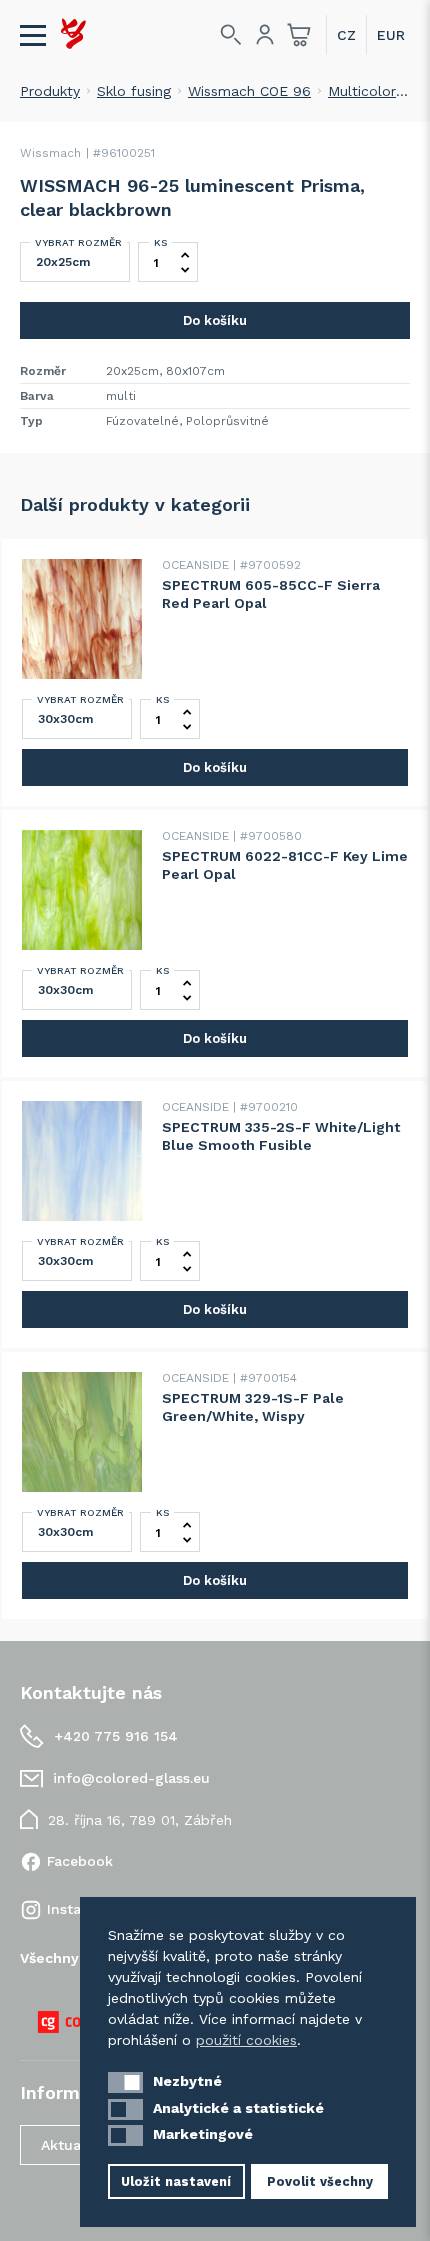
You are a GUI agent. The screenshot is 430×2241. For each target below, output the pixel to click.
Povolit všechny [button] (320, 2181)
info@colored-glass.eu (131, 1778)
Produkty (50, 91)
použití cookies (246, 2040)
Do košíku (215, 320)
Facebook (80, 1861)
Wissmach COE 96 (249, 91)
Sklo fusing (134, 91)
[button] (125, 2082)
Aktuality (71, 2145)
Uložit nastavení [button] (176, 2181)
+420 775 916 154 (116, 1736)
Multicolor (362, 91)
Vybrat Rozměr (78, 242)
